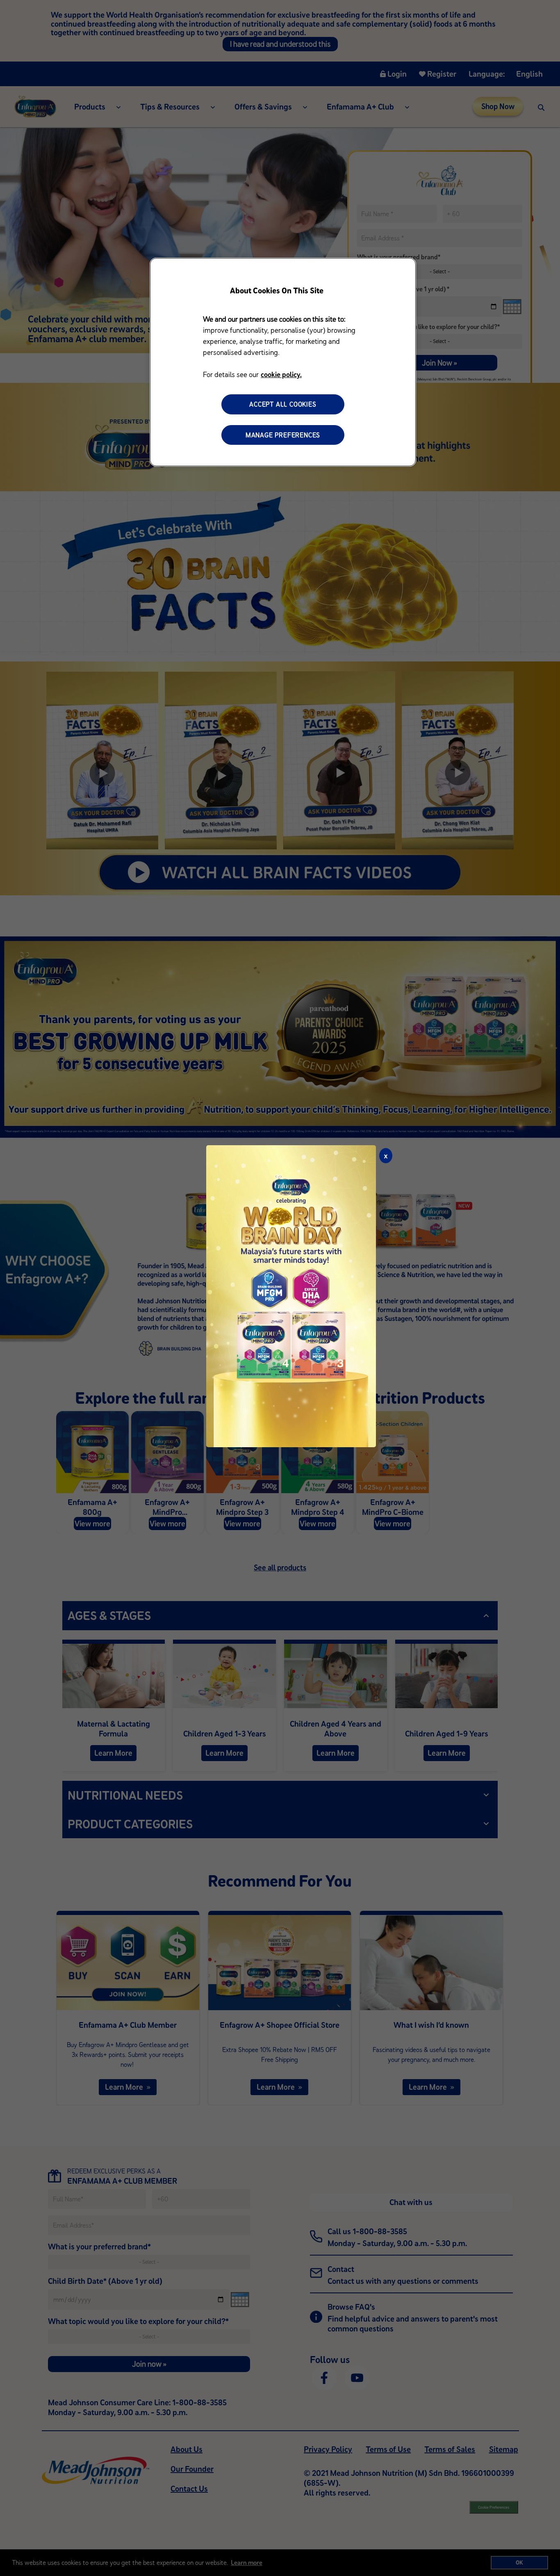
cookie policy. (281, 374)
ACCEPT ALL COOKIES (283, 404)
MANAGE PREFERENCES (283, 435)
